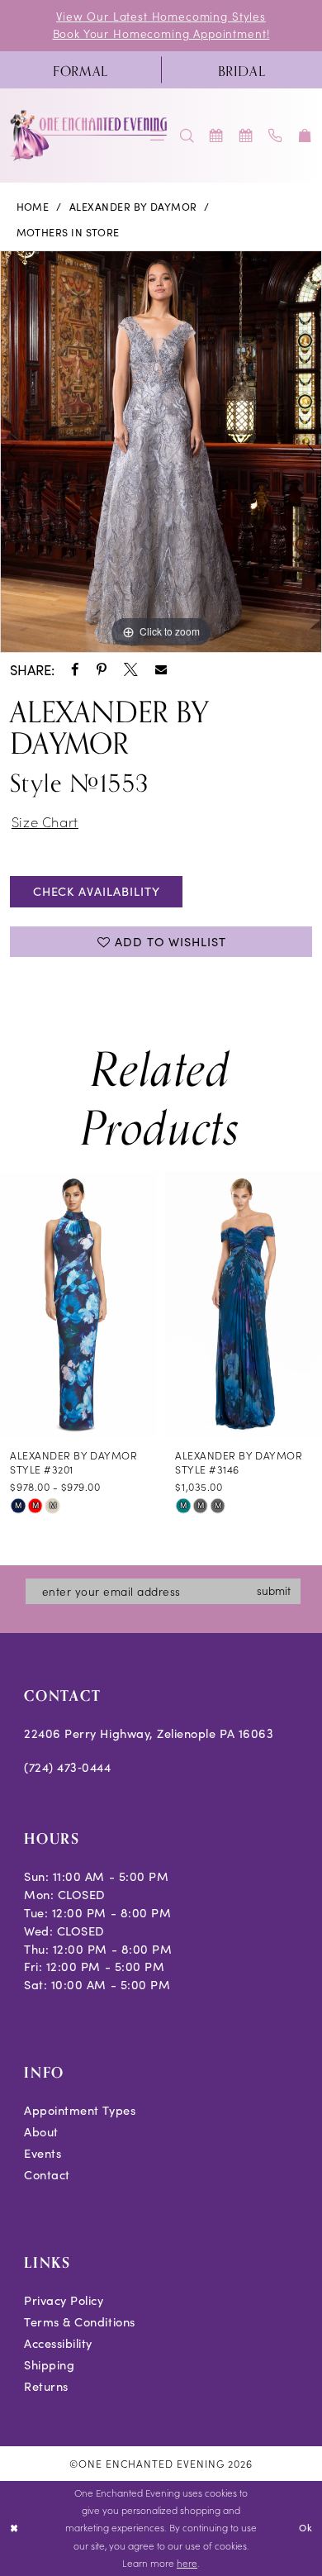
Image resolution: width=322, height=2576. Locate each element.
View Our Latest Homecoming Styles (161, 16)
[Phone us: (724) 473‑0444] (276, 136)
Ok (306, 2527)
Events (43, 2153)
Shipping (49, 2364)
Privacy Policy (64, 2300)
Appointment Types (80, 2110)
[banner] (89, 135)
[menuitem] (80, 69)
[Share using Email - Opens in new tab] (161, 669)
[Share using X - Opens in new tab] (131, 670)
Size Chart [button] (45, 821)
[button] (305, 136)
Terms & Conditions (80, 2321)
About (41, 2131)
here (187, 2563)
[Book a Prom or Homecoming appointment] (246, 136)
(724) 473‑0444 (67, 1767)
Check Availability (97, 891)
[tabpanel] (161, 452)
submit (274, 1590)
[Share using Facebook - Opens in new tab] (75, 670)
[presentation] (78, 1304)
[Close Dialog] (14, 2528)
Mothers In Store (68, 232)
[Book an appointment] (217, 136)
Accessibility (58, 2343)
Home (33, 207)
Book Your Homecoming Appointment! (161, 33)
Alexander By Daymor (133, 207)
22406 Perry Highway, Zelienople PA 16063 (149, 1733)
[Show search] (187, 136)
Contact (47, 2174)
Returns (46, 2386)
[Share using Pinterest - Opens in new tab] (102, 670)
